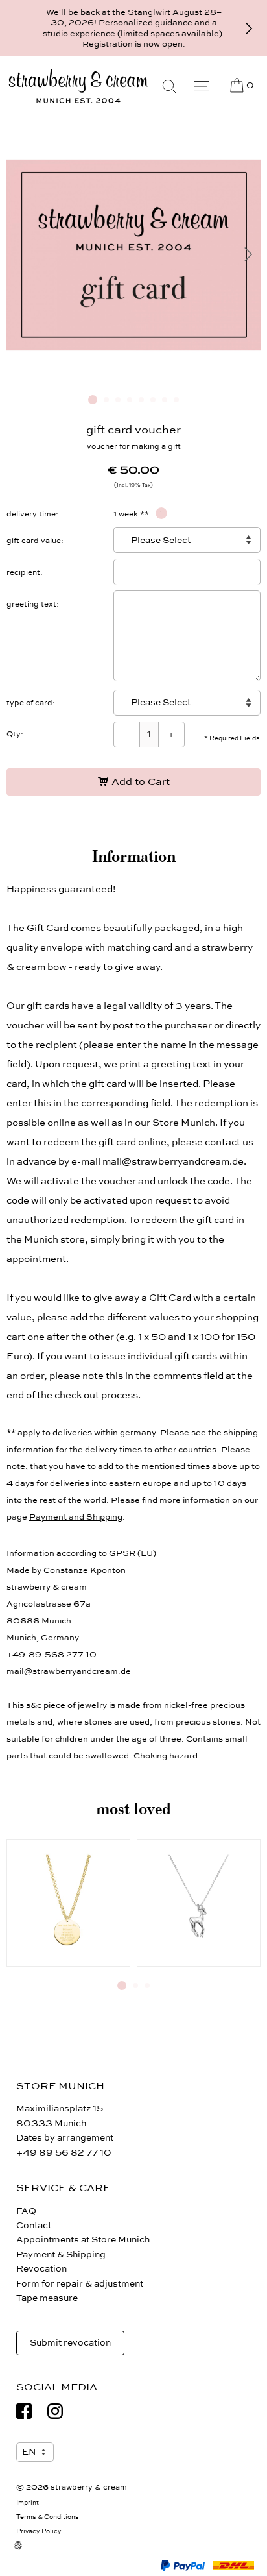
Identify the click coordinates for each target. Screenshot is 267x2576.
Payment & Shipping (61, 2254)
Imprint (28, 2503)
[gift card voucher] (133, 379)
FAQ (26, 2211)
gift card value (34, 541)
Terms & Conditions (48, 2517)
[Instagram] (55, 2411)
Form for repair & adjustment (80, 2284)
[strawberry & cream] (78, 86)
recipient (23, 572)
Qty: (15, 734)
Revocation (41, 2269)
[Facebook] (24, 2411)
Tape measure (47, 2298)
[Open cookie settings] (26, 2553)
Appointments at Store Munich (83, 2240)
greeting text (31, 604)
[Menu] (202, 86)
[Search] (169, 86)
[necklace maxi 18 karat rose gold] (68, 1903)
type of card (29, 703)
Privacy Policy (39, 2531)
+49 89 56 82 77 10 (64, 2153)
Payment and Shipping (76, 1517)
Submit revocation (70, 2343)
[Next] (249, 29)
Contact (34, 2225)
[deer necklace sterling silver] (199, 1903)
